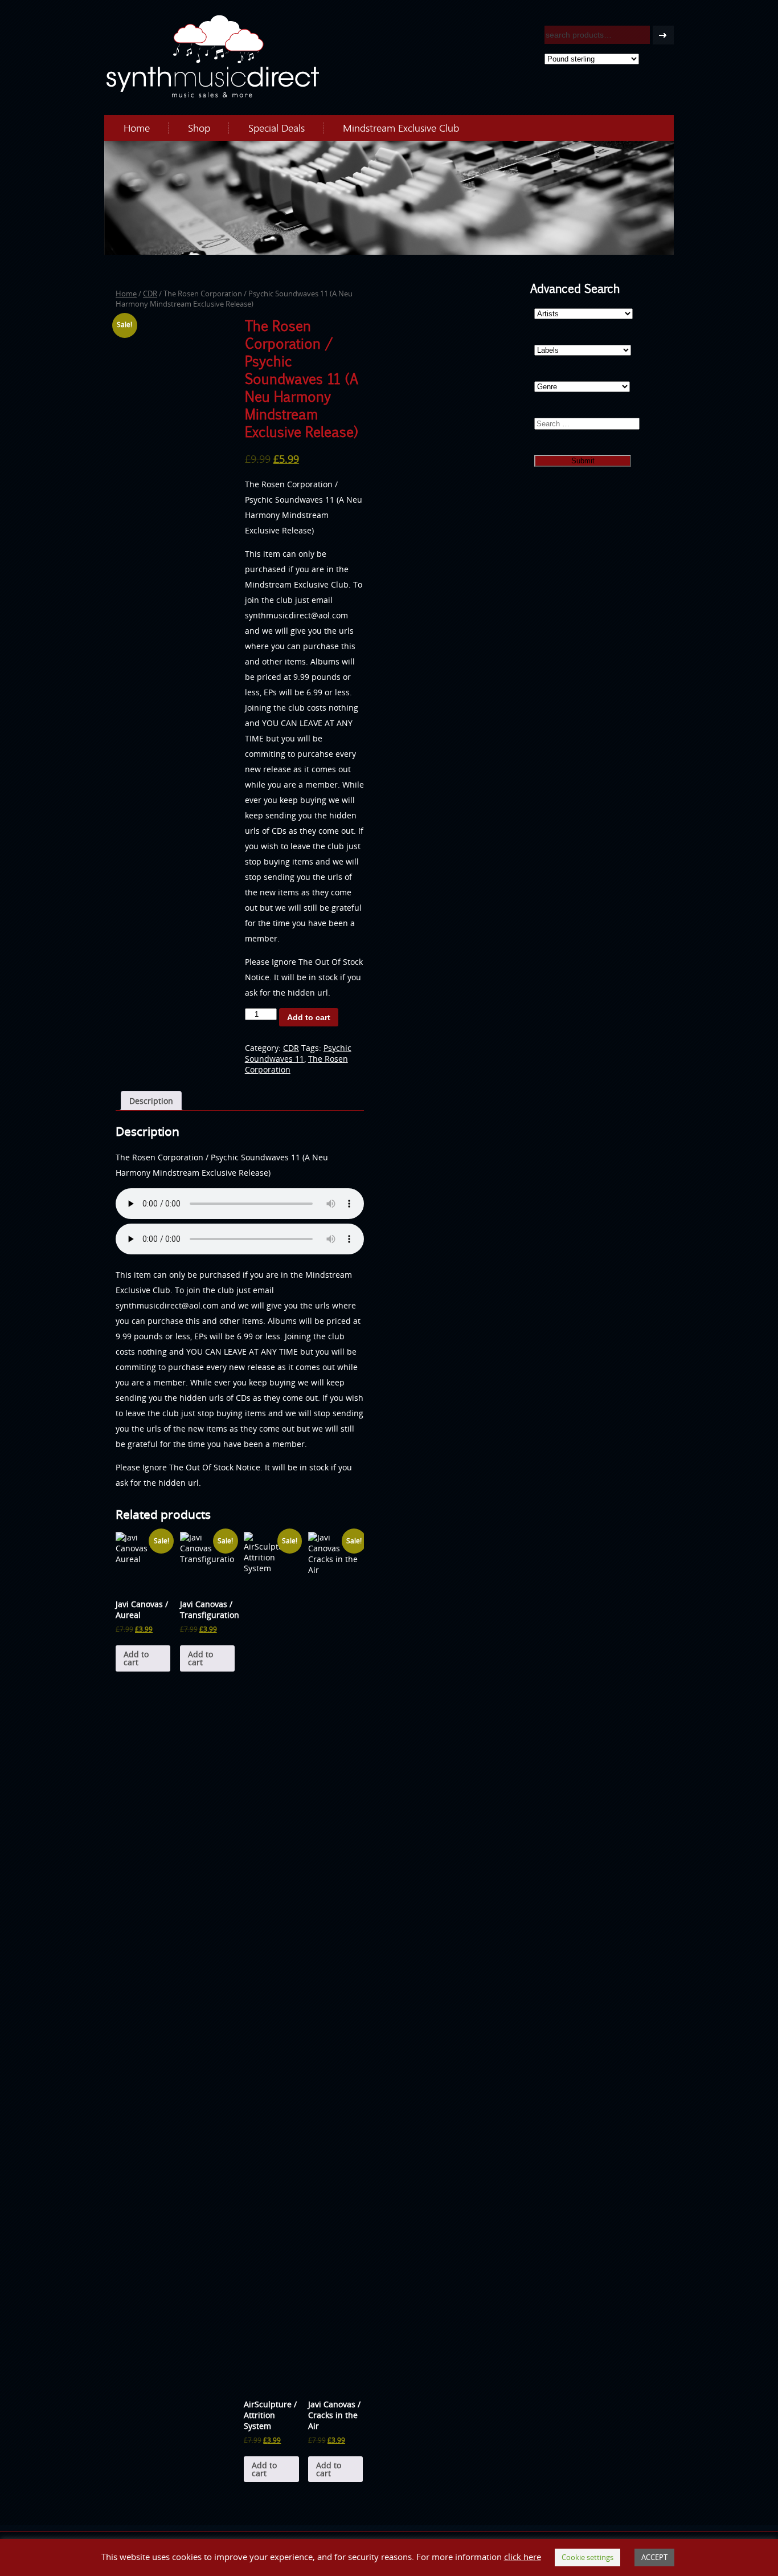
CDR (150, 294)
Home (137, 128)
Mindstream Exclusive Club (401, 128)
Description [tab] (151, 1101)
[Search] (663, 35)
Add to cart (309, 1017)
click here (523, 2557)
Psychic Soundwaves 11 (298, 1053)
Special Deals (277, 128)
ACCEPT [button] (654, 2557)
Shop (199, 128)
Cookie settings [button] (587, 2557)
